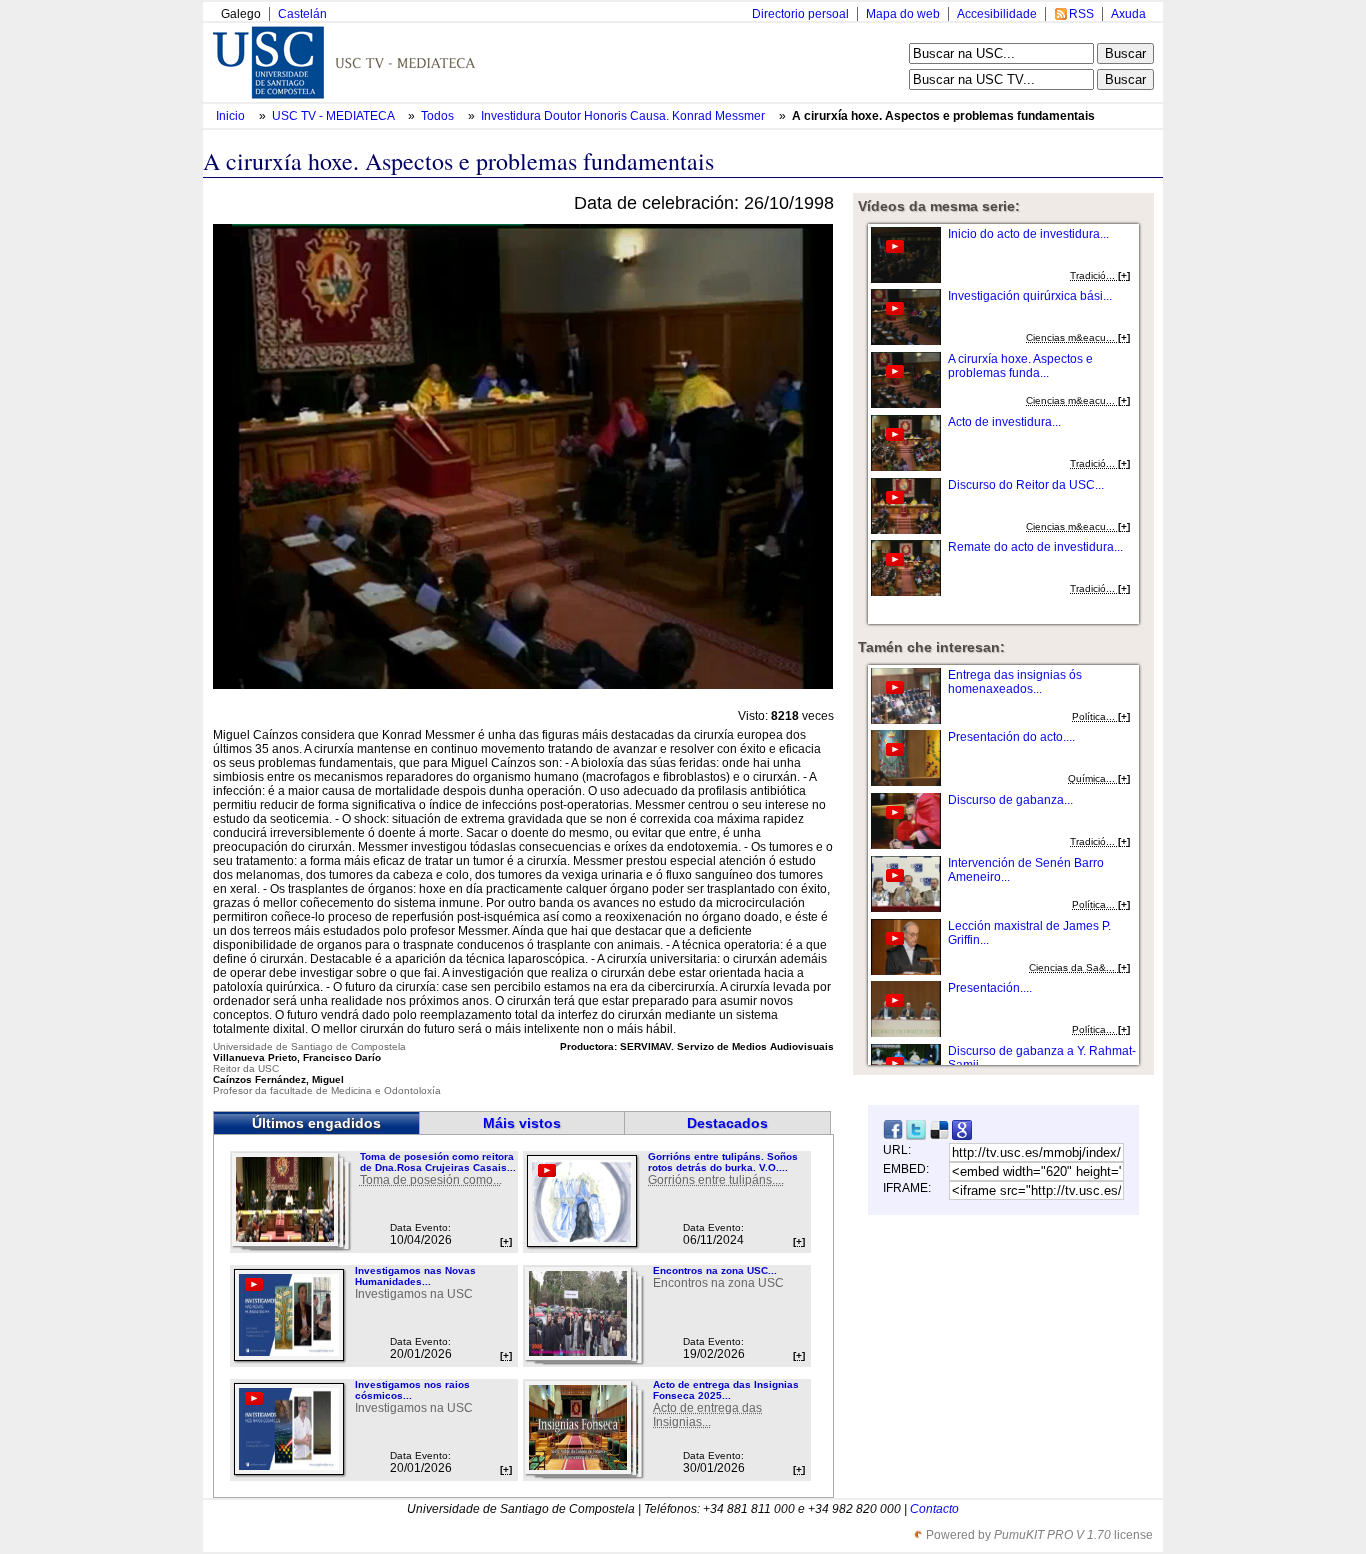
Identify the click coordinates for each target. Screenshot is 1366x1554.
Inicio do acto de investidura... (1028, 234)
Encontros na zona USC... (715, 1270)
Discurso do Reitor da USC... (1026, 485)
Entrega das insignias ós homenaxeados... (1015, 682)
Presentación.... (990, 988)
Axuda (1128, 14)
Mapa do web (903, 14)
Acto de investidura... (1004, 422)
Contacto (934, 1509)
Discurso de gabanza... (1010, 800)
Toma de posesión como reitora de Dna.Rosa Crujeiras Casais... (438, 1162)
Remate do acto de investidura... (1035, 547)
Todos (439, 116)
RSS (1081, 14)
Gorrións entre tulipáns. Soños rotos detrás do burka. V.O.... (723, 1162)
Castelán (302, 14)
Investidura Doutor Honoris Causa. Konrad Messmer (624, 116)
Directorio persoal (800, 14)
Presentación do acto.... (1011, 737)
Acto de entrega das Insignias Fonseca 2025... (726, 1390)
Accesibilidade (997, 14)
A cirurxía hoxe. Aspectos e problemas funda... (1020, 366)
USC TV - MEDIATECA (334, 116)
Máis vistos (522, 1123)
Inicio (232, 116)
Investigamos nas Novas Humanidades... (415, 1276)
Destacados (727, 1123)
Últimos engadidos (316, 1123)
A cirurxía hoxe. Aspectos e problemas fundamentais (943, 116)
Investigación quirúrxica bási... (1030, 296)
